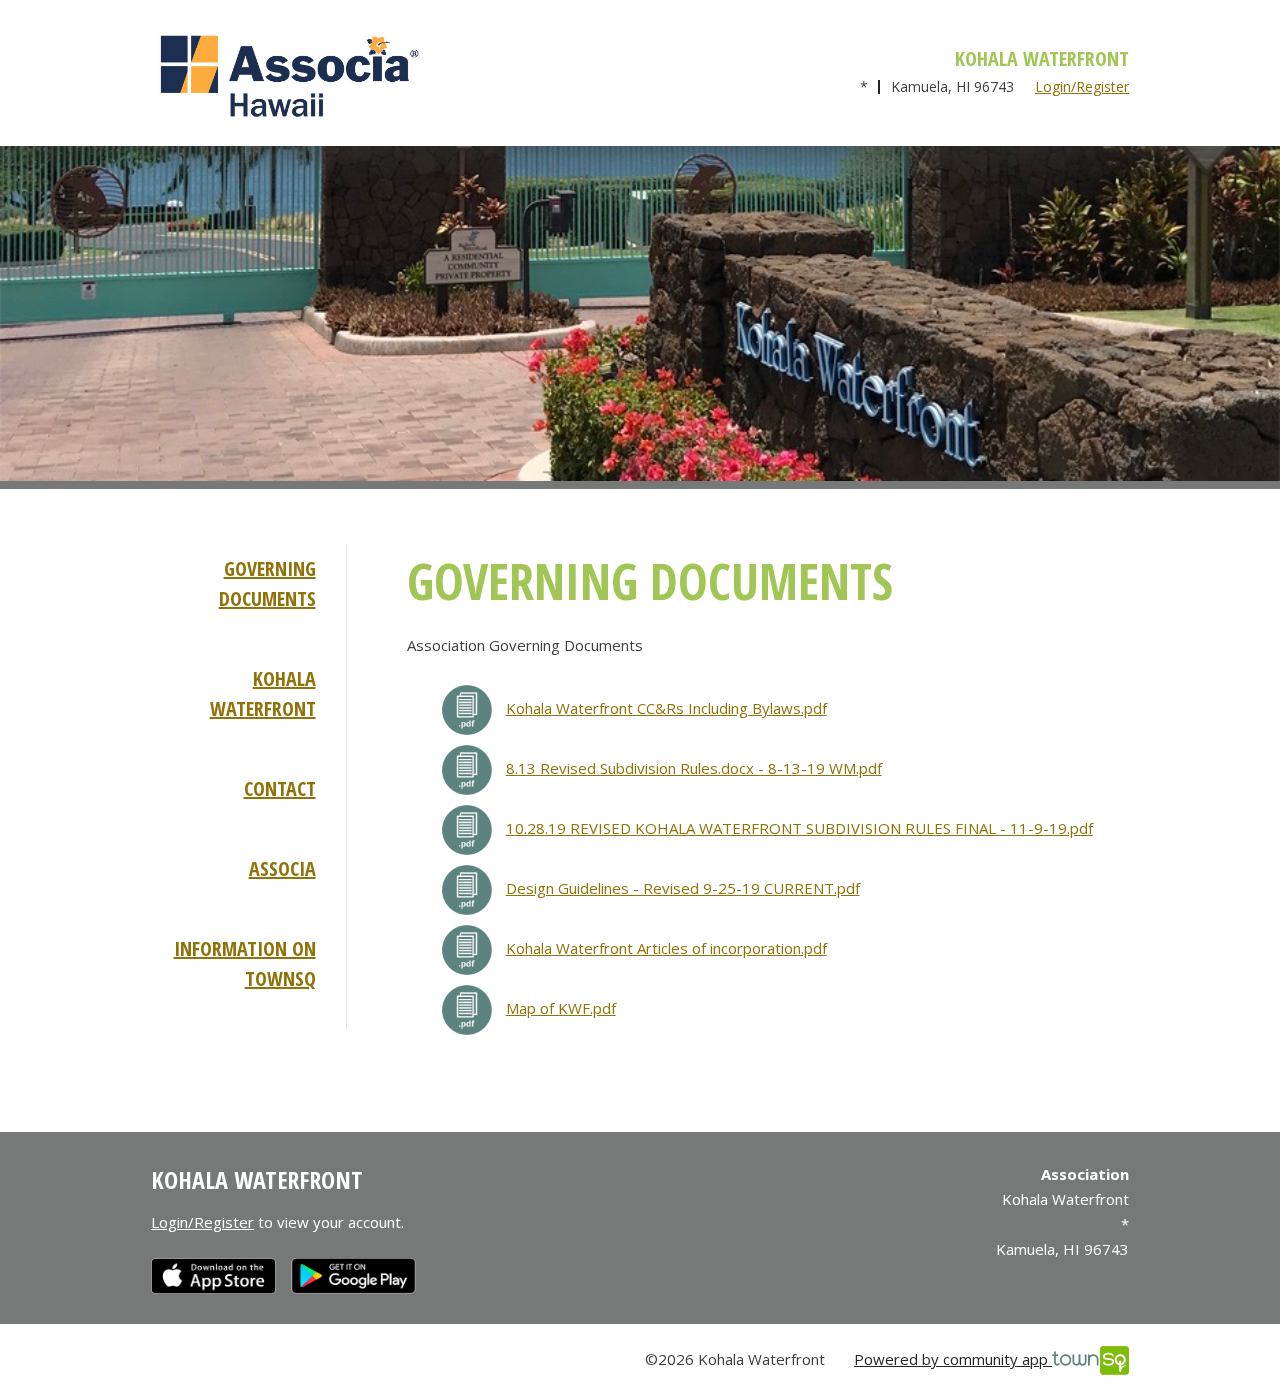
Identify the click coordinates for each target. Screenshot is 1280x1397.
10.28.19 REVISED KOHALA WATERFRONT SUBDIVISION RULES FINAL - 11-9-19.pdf (799, 828)
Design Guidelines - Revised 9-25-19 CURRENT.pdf (683, 888)
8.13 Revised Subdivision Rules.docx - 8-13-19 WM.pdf (694, 768)
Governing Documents (267, 583)
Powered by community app (953, 1359)
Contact (280, 788)
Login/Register (1082, 86)
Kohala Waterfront (263, 693)
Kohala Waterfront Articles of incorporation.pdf (666, 948)
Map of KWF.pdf (561, 1008)
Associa (282, 868)
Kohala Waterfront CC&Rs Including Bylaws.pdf (666, 708)
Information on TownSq (245, 963)
